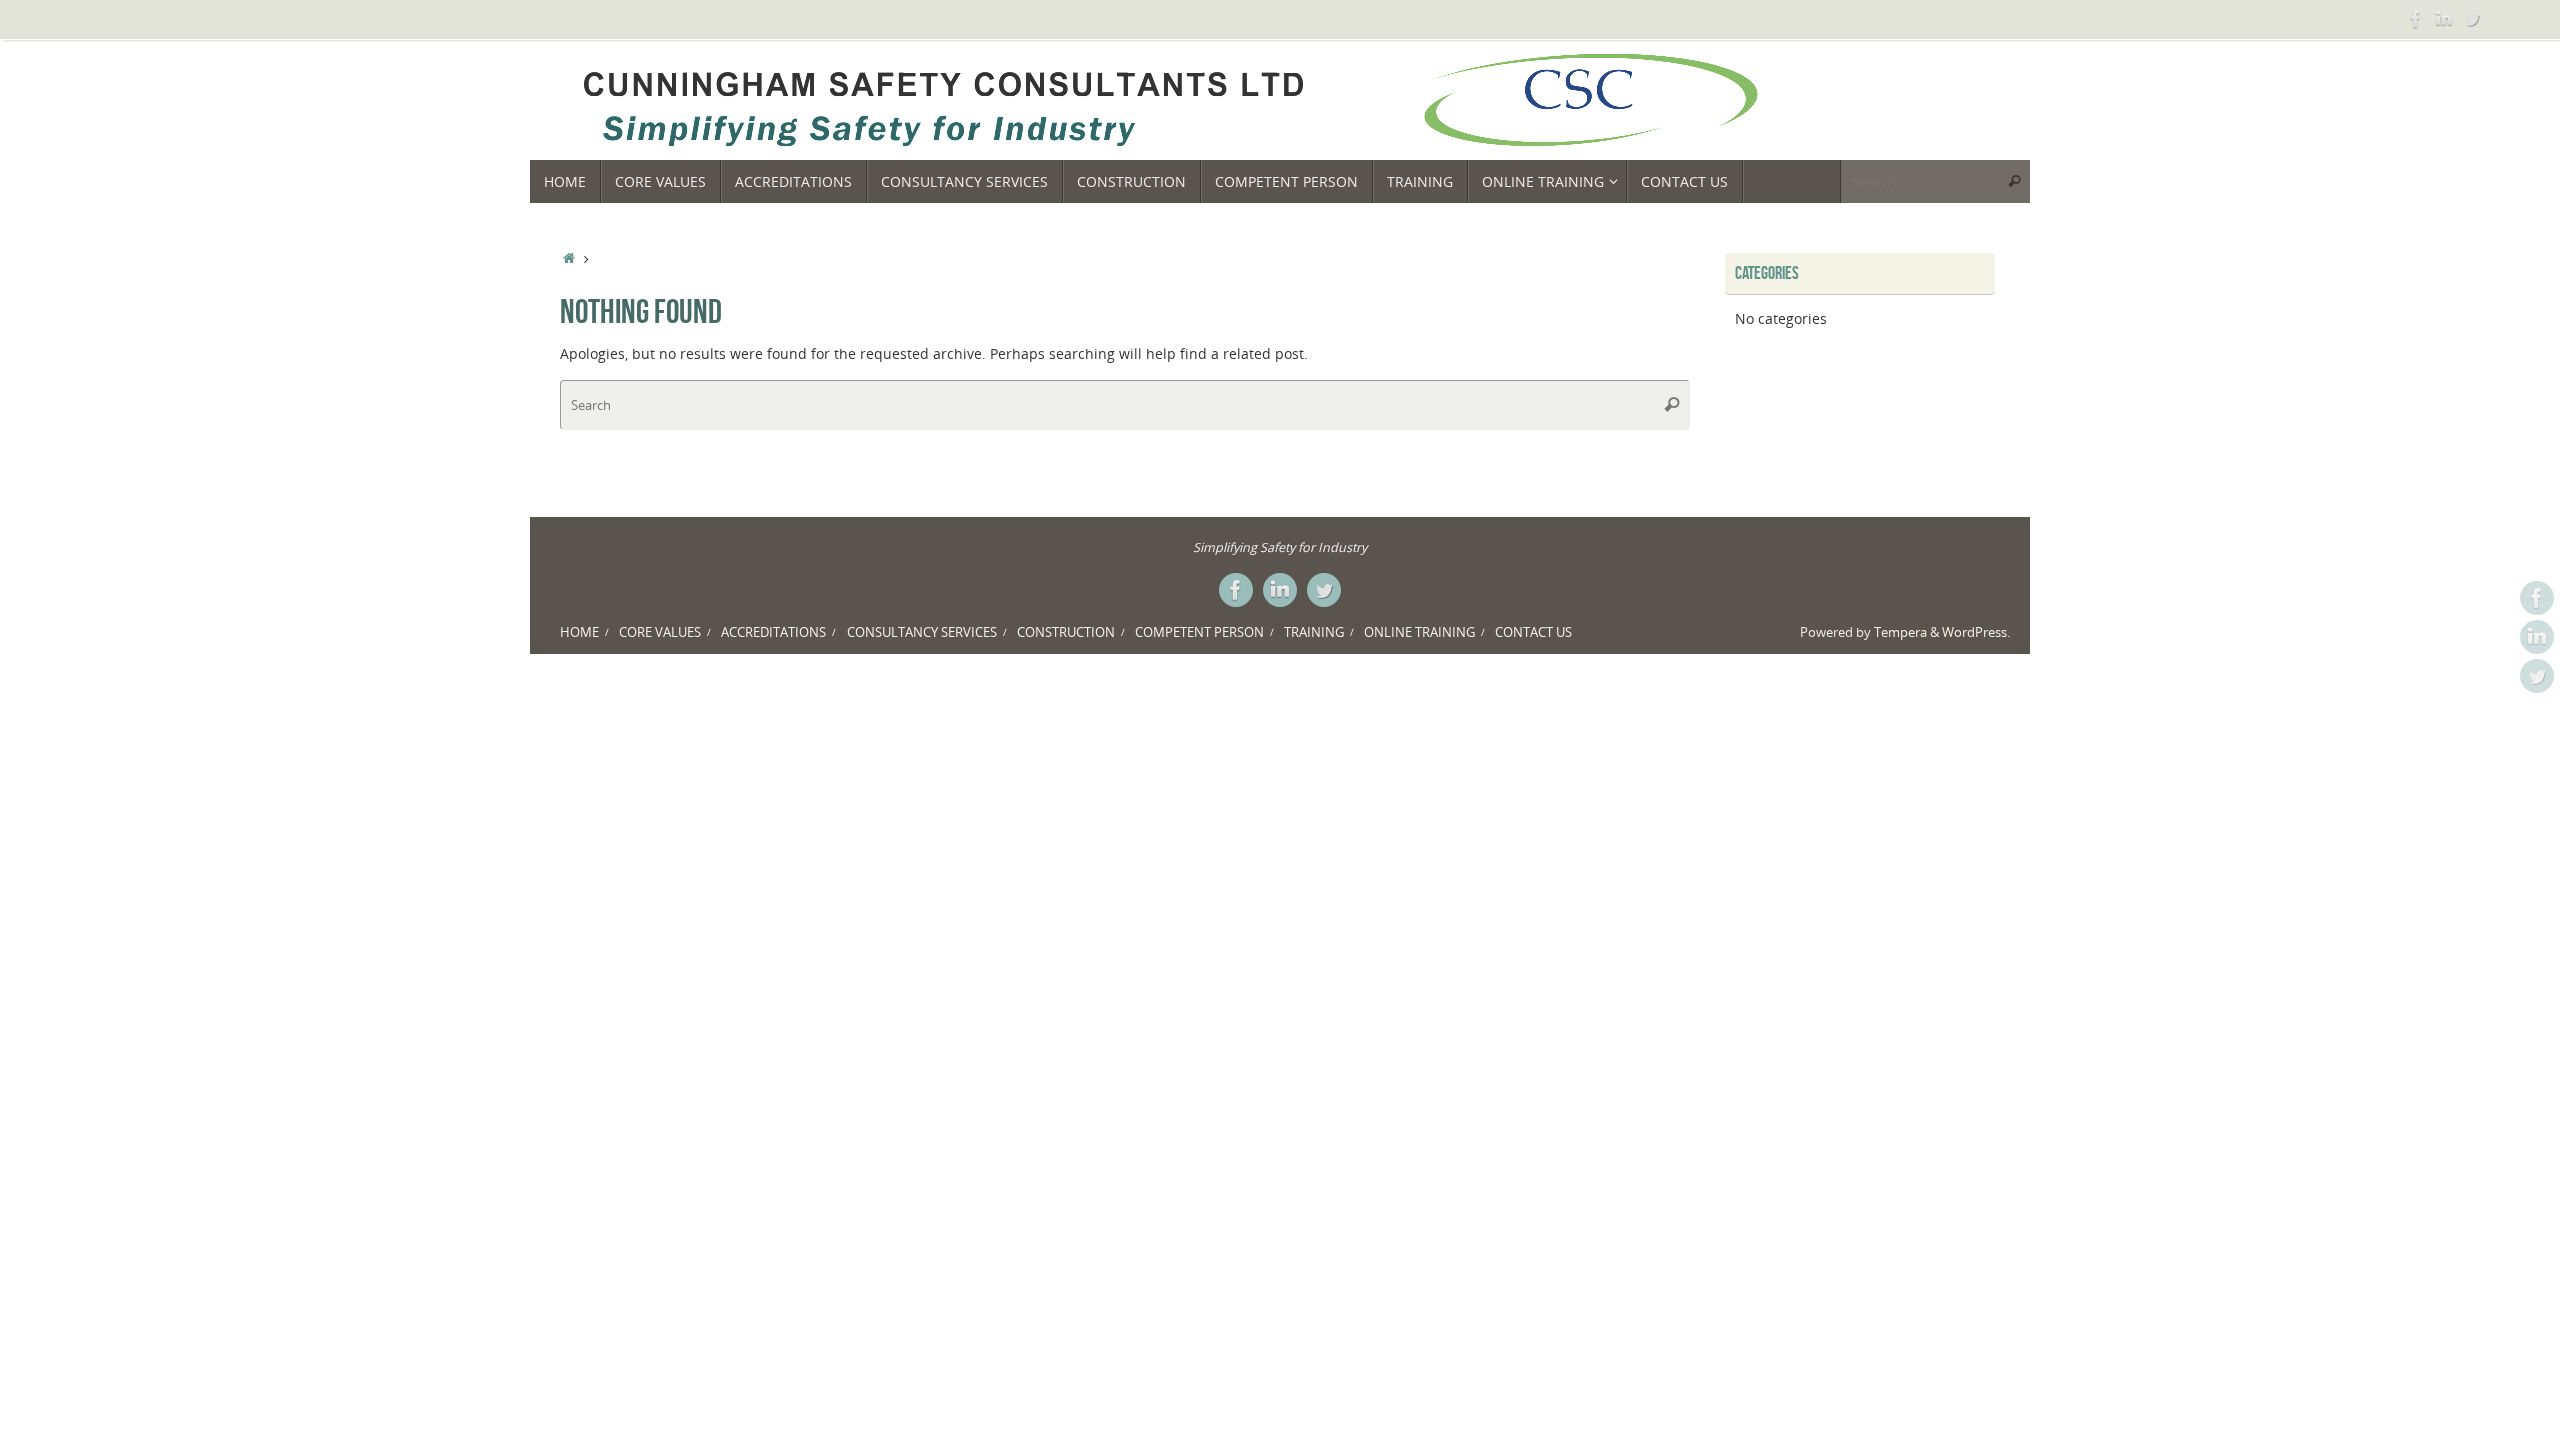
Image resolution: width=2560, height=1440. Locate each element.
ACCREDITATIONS (773, 632)
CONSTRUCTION (1066, 632)
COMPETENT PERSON (1199, 632)
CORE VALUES (660, 632)
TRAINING (1314, 632)
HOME (579, 632)
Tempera (1900, 632)
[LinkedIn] (2444, 19)
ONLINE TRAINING (1419, 632)
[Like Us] (2416, 19)
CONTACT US (1533, 632)
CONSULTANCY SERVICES (922, 632)
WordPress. (1976, 632)
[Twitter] (2472, 19)
